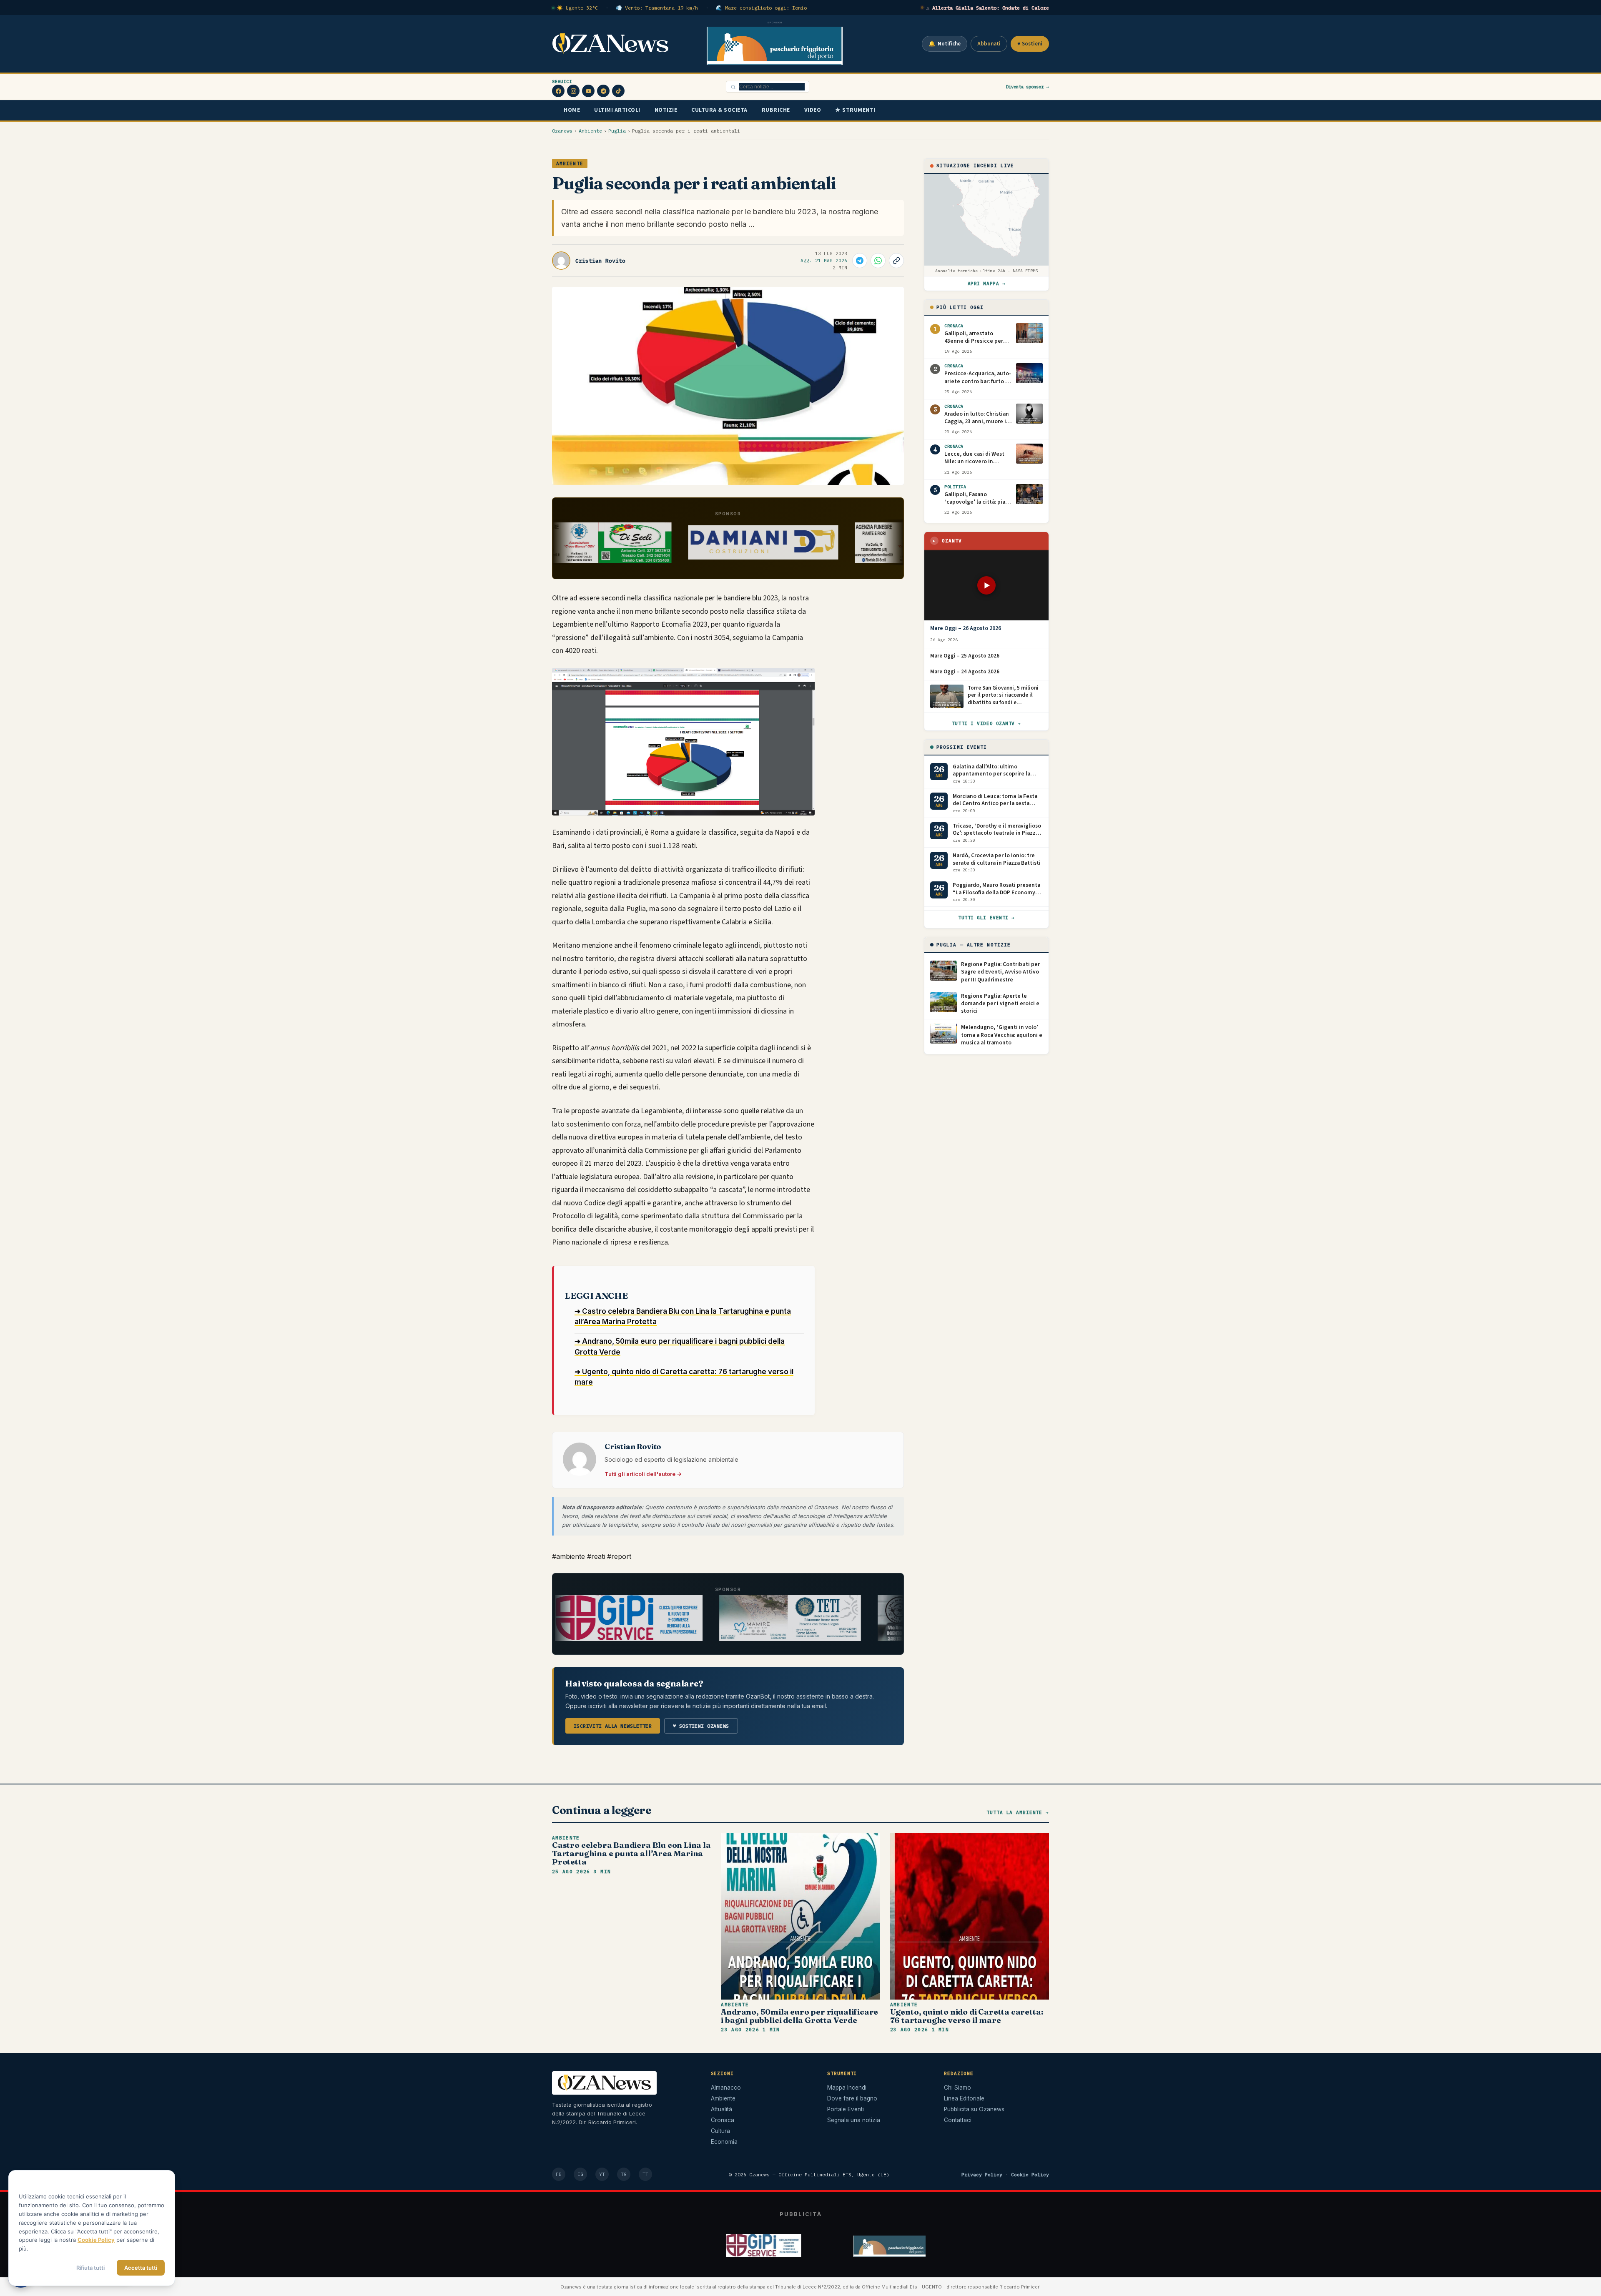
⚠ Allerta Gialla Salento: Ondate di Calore (988, 8)
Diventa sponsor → (1028, 87)
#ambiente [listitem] (570, 1556)
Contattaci (958, 2120)
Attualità (721, 2109)
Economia (724, 2142)
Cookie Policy (1030, 2174)
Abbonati (989, 44)
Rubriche (776, 110)
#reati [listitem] (597, 1556)
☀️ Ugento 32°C (577, 8)
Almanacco (726, 2088)
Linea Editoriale (964, 2098)
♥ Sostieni (1030, 44)
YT (602, 2174)
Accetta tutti (141, 2268)
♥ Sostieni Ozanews (701, 1726)
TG (624, 2174)
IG (580, 2174)
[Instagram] (573, 91)
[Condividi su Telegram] (860, 261)
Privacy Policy (982, 2174)
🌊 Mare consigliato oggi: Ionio (761, 8)
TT (645, 2174)
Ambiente (590, 131)
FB (559, 2174)
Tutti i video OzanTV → (986, 723)
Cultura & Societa (719, 110)
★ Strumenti (855, 110)
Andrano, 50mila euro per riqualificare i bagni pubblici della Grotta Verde (799, 2016)
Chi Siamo (957, 2088)
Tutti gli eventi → (986, 918)
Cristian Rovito (600, 261)
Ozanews (562, 131)
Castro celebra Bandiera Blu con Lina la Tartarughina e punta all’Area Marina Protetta (631, 1853)
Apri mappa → (987, 284)
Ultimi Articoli (617, 110)
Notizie (666, 110)
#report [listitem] (619, 1556)
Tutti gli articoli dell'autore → (643, 1474)
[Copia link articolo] (896, 261)
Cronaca (723, 2120)
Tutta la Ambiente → (1018, 1812)
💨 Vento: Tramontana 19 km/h (657, 8)
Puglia (617, 131)
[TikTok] (618, 91)
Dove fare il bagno (852, 2098)
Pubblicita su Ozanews (974, 2109)
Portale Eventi (846, 2109)
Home (572, 110)
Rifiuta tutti (90, 2268)
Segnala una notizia (854, 2120)
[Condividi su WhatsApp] (878, 261)
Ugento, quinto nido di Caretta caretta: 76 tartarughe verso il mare (967, 2016)
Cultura (720, 2131)
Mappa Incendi (847, 2088)
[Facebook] (558, 91)
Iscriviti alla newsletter (613, 1726)
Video (813, 110)
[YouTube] (588, 91)
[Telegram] (603, 91)
